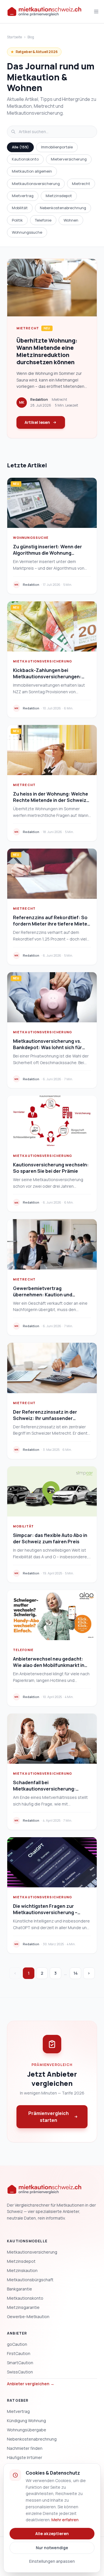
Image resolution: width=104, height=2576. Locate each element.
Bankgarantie (19, 2289)
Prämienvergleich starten (49, 2117)
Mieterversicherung (69, 159)
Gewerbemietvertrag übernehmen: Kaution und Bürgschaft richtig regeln (43, 1295)
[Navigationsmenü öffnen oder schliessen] (96, 12)
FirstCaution (19, 2353)
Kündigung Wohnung (26, 2421)
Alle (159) (20, 147)
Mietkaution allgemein (32, 171)
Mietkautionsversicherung (36, 184)
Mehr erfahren (65, 2520)
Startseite (14, 37)
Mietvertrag (23, 196)
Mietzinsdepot (59, 196)
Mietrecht (81, 184)
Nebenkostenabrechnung (63, 208)
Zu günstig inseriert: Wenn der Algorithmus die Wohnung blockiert (48, 553)
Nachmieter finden (25, 2448)
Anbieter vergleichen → (31, 2384)
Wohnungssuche (27, 232)
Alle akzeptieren (52, 2533)
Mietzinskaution (22, 2270)
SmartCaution (20, 2363)
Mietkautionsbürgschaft (30, 2280)
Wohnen (71, 220)
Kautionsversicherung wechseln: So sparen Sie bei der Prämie (51, 1168)
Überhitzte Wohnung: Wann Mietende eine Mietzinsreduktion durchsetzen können (47, 351)
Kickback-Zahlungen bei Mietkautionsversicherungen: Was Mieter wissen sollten (47, 677)
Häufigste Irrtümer (25, 2457)
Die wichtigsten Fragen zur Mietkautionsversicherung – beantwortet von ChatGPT (45, 1912)
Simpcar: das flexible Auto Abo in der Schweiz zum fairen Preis (50, 1538)
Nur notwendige (52, 2548)
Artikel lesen (37, 422)
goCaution (17, 2344)
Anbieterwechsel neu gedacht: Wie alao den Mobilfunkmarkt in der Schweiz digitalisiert (49, 1665)
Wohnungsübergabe (27, 2430)
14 (76, 1973)
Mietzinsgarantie (23, 2307)
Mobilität (20, 208)
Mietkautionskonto (25, 2298)
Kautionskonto (25, 159)
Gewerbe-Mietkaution (28, 2317)
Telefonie (43, 220)
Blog (31, 37)
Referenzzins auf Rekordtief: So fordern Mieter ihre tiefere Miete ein (50, 924)
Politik (17, 220)
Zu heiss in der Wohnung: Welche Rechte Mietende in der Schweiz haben (51, 800)
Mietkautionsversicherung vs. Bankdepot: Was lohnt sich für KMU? (48, 1047)
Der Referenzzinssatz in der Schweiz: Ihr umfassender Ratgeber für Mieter (45, 1418)
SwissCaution (20, 2372)
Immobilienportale (57, 147)
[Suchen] (13, 132)
